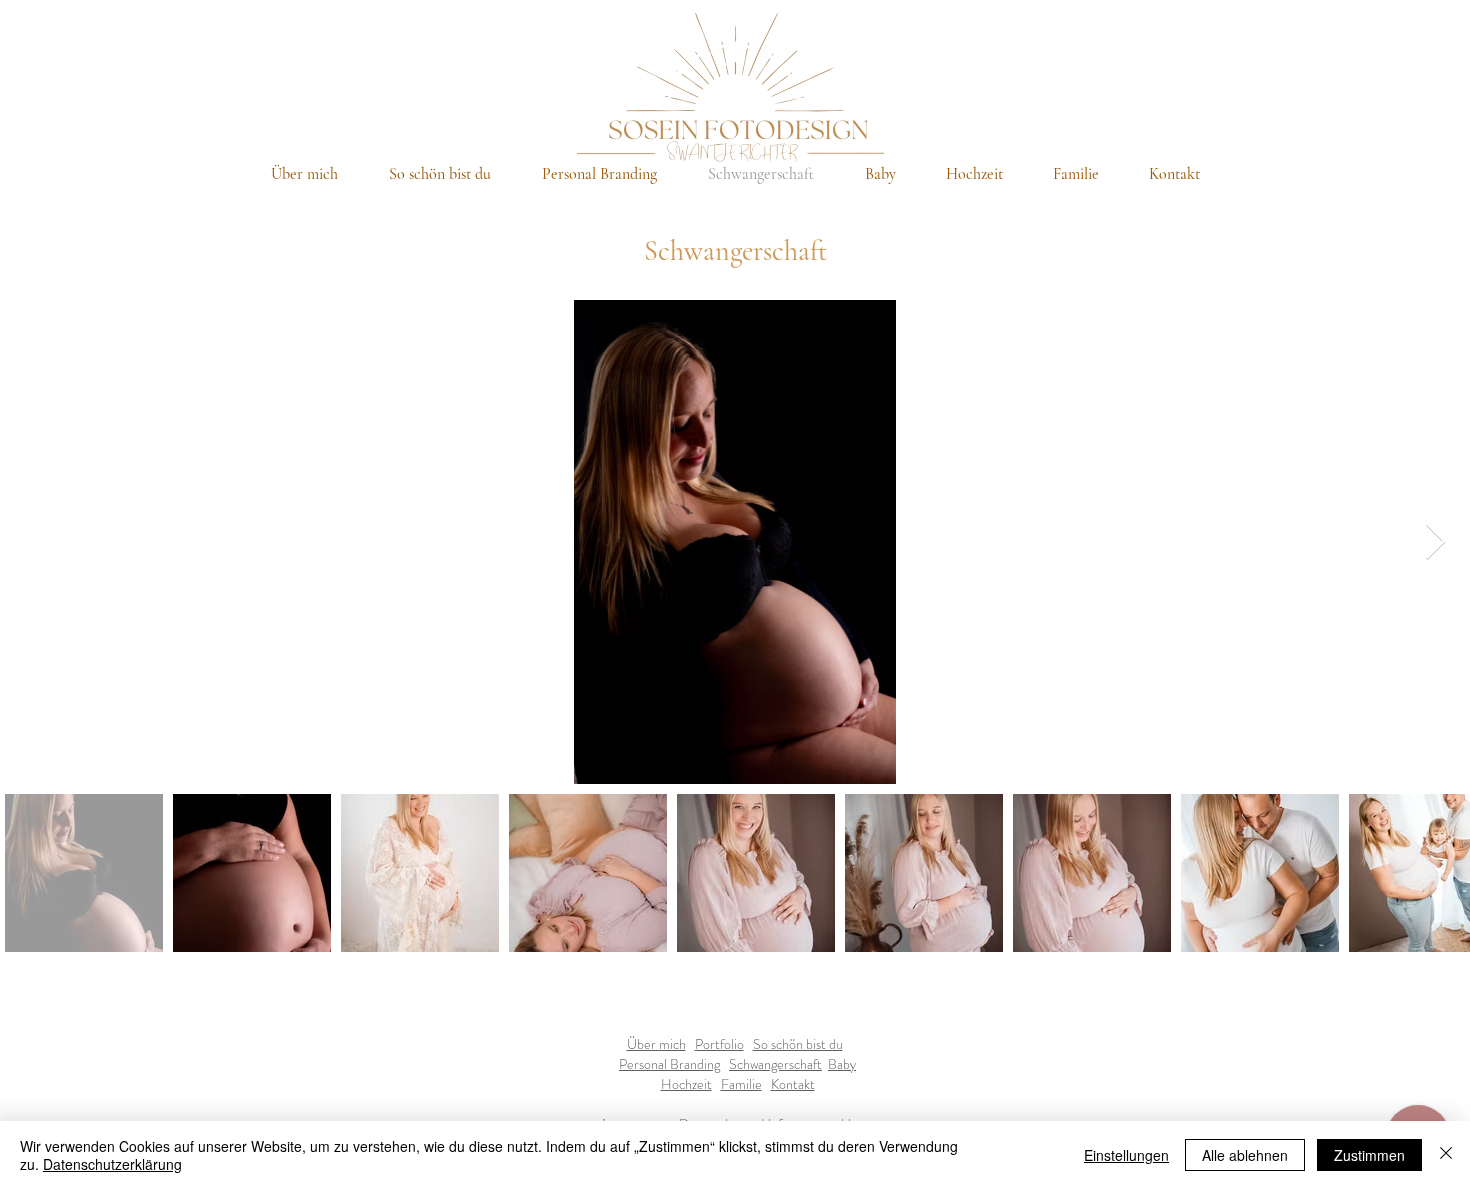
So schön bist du (798, 1044)
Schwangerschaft (775, 1064)
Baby (842, 1064)
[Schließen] (1446, 1155)
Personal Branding (669, 1064)
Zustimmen (1369, 1155)
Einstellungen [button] (1126, 1155)
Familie (741, 1084)
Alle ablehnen (1245, 1155)
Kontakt (793, 1084)
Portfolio (719, 1044)
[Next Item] (1435, 542)
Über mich (656, 1044)
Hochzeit (686, 1084)
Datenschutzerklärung (112, 1164)
